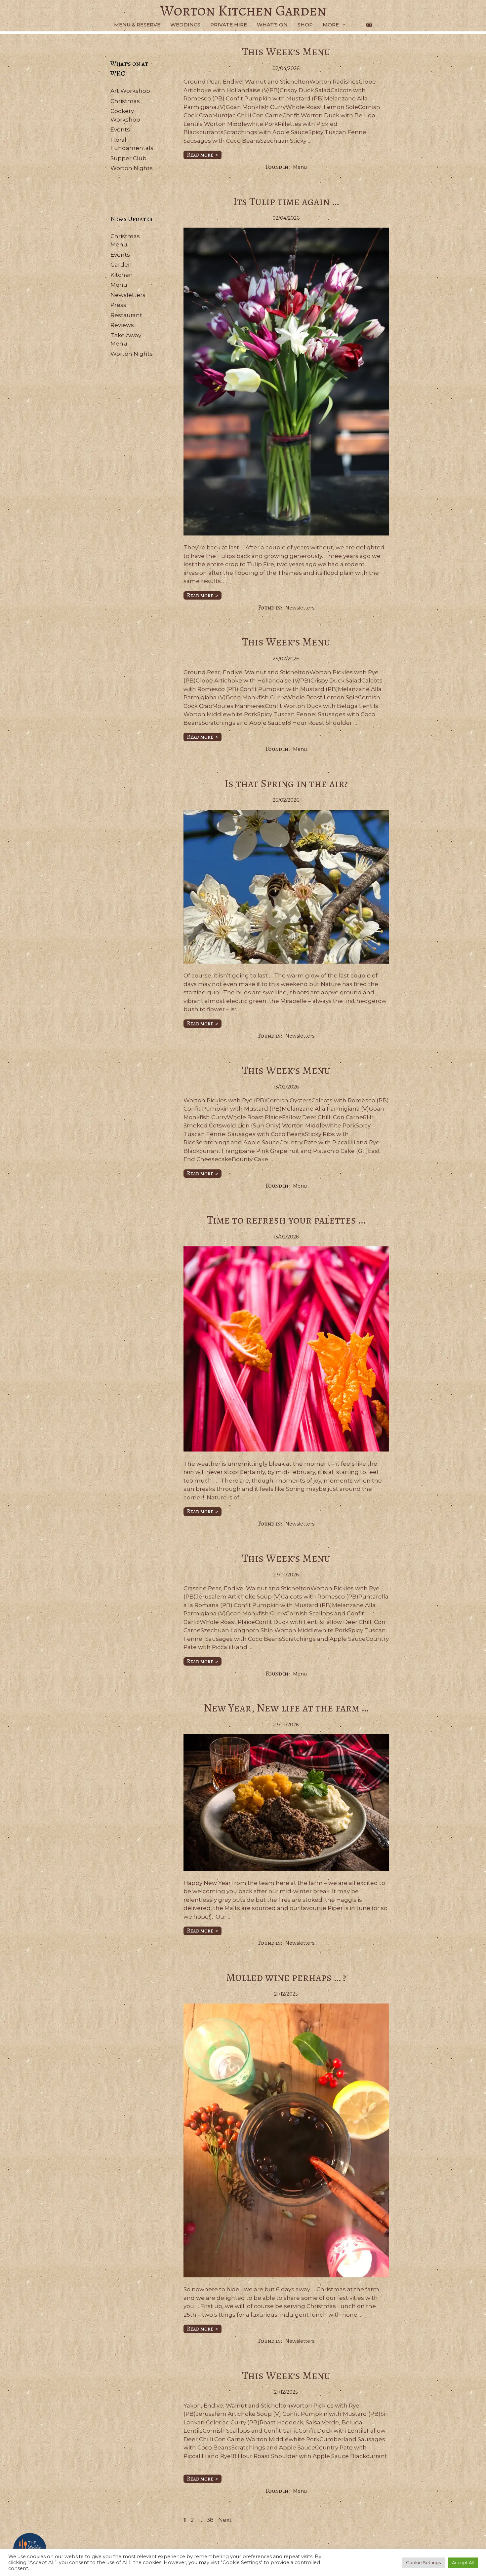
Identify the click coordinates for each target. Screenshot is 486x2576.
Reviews (122, 325)
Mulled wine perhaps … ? (286, 1977)
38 (211, 2520)
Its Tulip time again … (286, 201)
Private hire (229, 25)
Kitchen (122, 275)
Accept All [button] (463, 2562)
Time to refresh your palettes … (286, 1220)
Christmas (125, 101)
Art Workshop (130, 91)
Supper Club (128, 158)
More (331, 25)
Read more (200, 155)
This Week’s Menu (286, 51)
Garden (121, 265)
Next (228, 2520)
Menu (300, 167)
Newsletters (300, 608)
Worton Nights (132, 168)
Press (118, 305)
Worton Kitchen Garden (243, 11)
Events (120, 129)
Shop (305, 25)
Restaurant (126, 315)
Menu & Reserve (137, 25)
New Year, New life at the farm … (286, 1708)
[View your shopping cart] (369, 25)
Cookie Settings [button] (423, 2562)
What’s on (272, 25)
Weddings (185, 25)
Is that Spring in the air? (286, 783)
